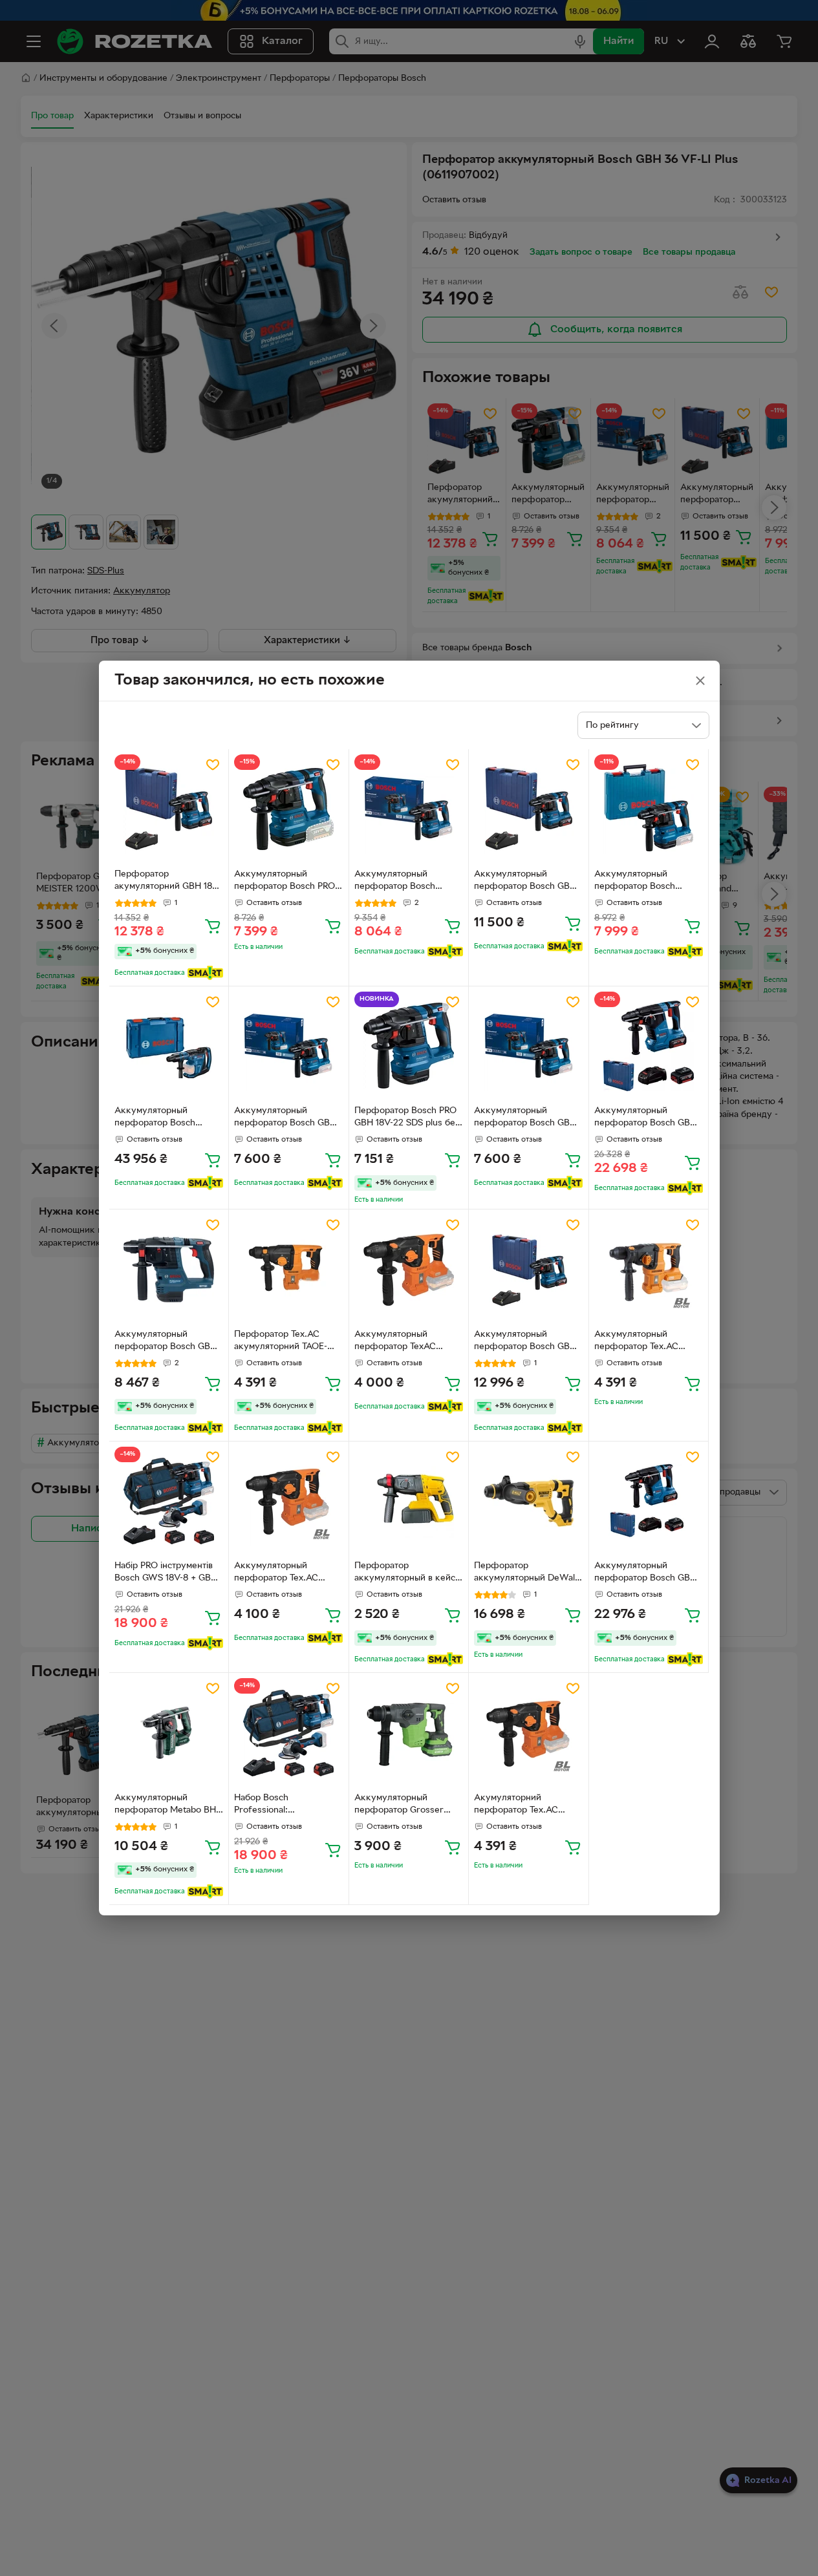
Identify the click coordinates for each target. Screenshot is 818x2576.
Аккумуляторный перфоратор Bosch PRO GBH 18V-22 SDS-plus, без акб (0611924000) (288, 882)
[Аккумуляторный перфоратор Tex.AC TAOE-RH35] (649, 1269)
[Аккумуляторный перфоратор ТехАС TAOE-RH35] (409, 1269)
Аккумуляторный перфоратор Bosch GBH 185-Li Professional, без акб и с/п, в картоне (285, 1118)
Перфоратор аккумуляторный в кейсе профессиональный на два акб (407, 1573)
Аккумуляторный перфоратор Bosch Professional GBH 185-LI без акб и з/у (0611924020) (404, 882)
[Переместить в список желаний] (213, 765)
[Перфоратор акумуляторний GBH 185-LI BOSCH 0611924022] (169, 809)
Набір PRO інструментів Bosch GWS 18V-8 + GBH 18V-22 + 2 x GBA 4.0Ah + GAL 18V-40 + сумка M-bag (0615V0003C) (168, 1573)
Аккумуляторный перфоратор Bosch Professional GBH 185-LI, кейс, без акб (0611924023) (645, 882)
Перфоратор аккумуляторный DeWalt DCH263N (526, 1573)
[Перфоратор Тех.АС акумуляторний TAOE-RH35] (289, 1269)
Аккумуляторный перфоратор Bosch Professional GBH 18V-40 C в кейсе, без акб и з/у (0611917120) (166, 1118)
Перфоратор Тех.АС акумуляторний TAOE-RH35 (281, 1342)
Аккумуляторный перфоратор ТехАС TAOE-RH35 (395, 1342)
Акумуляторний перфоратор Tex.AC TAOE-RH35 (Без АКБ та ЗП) (524, 1805)
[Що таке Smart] (205, 973)
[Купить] (213, 926)
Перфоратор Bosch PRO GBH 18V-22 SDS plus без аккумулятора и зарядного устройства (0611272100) (407, 1118)
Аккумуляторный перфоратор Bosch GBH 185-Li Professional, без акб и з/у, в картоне (525, 1118)
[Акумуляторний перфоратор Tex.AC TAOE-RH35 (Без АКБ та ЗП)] (529, 1733)
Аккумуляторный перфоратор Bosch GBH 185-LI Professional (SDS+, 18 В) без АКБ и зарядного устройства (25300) (169, 1342)
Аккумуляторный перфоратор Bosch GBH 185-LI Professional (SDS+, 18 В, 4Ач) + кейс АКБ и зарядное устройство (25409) (528, 1342)
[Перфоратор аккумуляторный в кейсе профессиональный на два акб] (409, 1501)
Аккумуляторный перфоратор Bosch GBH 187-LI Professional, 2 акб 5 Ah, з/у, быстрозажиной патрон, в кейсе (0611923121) (649, 1118)
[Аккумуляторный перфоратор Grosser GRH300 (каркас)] (409, 1733)
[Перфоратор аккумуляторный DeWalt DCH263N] (529, 1501)
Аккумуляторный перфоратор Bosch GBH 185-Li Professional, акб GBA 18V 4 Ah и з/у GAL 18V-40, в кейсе (525, 882)
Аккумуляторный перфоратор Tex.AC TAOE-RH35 (636, 1342)
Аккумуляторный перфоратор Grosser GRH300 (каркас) (399, 1805)
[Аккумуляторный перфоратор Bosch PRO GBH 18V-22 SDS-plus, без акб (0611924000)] (289, 809)
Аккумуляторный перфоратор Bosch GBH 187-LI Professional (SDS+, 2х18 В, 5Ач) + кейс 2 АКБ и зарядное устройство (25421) (648, 1573)
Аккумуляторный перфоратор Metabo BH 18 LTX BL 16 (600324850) (165, 1805)
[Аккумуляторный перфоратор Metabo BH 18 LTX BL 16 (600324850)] (169, 1733)
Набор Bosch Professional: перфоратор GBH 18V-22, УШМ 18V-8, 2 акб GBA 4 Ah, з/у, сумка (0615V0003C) (288, 1805)
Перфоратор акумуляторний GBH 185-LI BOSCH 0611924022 (167, 882)
